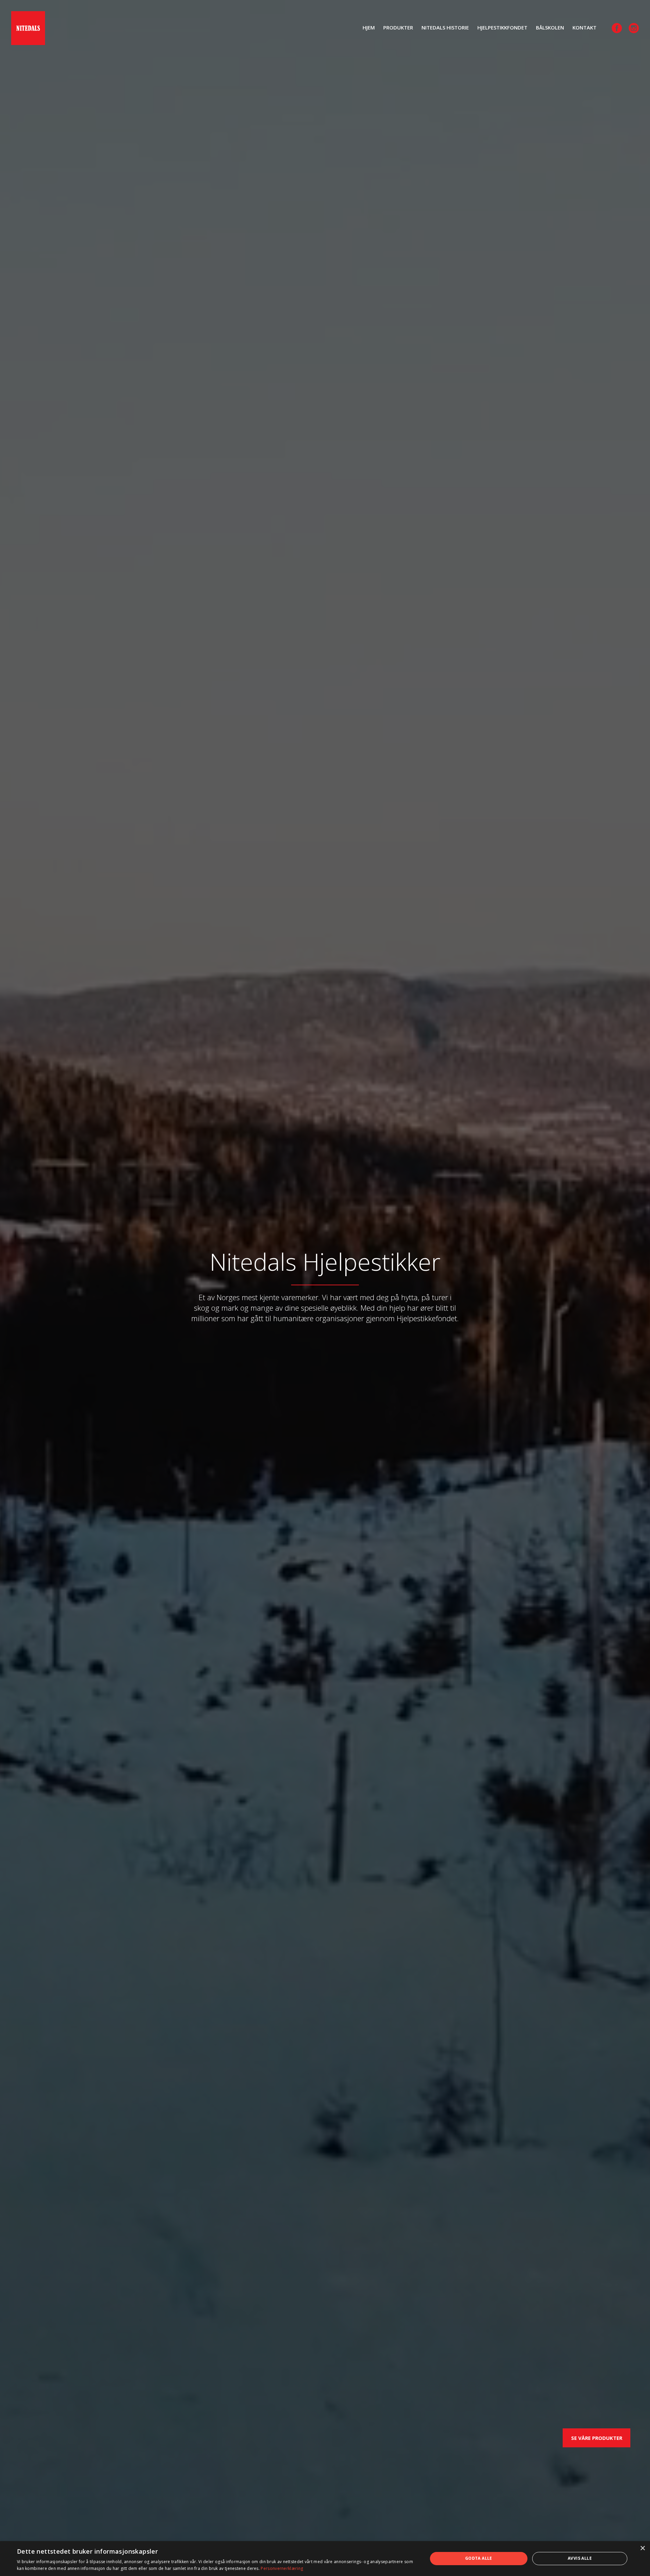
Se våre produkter (597, 2438)
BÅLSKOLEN (550, 27)
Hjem (369, 27)
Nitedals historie (445, 27)
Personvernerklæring (282, 2568)
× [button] (642, 2548)
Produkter (398, 27)
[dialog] (325, 2559)
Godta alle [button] (479, 2558)
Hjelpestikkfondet (502, 27)
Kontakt (584, 27)
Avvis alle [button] (580, 2558)
